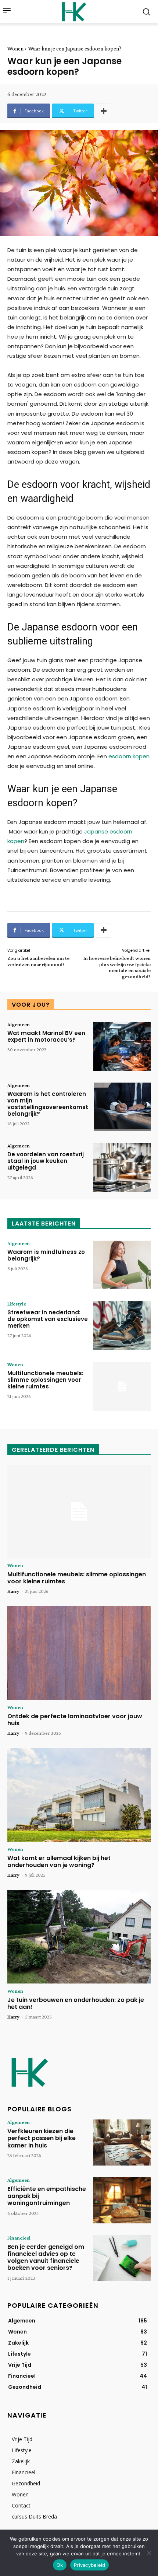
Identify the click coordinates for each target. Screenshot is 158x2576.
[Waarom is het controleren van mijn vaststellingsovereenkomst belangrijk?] (122, 1107)
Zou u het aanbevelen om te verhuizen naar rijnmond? (38, 961)
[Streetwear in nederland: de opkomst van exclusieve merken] (122, 1326)
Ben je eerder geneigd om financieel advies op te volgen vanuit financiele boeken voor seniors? (46, 2257)
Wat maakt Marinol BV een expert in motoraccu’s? (46, 1036)
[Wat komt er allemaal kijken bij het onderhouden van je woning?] (79, 1795)
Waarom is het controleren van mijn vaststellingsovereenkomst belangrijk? (48, 1104)
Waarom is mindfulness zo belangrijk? (46, 1255)
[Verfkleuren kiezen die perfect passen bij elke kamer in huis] (122, 2142)
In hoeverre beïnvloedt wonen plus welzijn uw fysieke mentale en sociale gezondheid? (117, 967)
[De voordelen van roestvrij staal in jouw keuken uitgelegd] (122, 1168)
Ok (60, 2565)
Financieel (19, 2238)
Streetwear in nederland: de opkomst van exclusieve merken (48, 1319)
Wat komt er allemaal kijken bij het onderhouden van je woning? (59, 1862)
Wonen (15, 49)
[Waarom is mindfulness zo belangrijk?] (122, 1265)
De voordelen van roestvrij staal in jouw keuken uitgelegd (46, 1161)
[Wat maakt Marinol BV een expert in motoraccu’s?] (122, 1046)
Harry (13, 1591)
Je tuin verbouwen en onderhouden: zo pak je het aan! (76, 2003)
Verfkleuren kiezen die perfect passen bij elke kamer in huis (42, 2138)
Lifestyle (17, 1304)
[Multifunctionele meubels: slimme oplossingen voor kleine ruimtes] (122, 1386)
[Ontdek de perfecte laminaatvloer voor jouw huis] (79, 1653)
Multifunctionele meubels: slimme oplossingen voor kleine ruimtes (45, 1380)
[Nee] (149, 2553)
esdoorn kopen (129, 756)
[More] (104, 111)
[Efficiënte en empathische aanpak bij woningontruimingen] (122, 2200)
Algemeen (19, 1024)
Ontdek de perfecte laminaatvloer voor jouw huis (75, 1720)
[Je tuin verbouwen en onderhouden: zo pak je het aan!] (79, 1937)
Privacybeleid (89, 2565)
